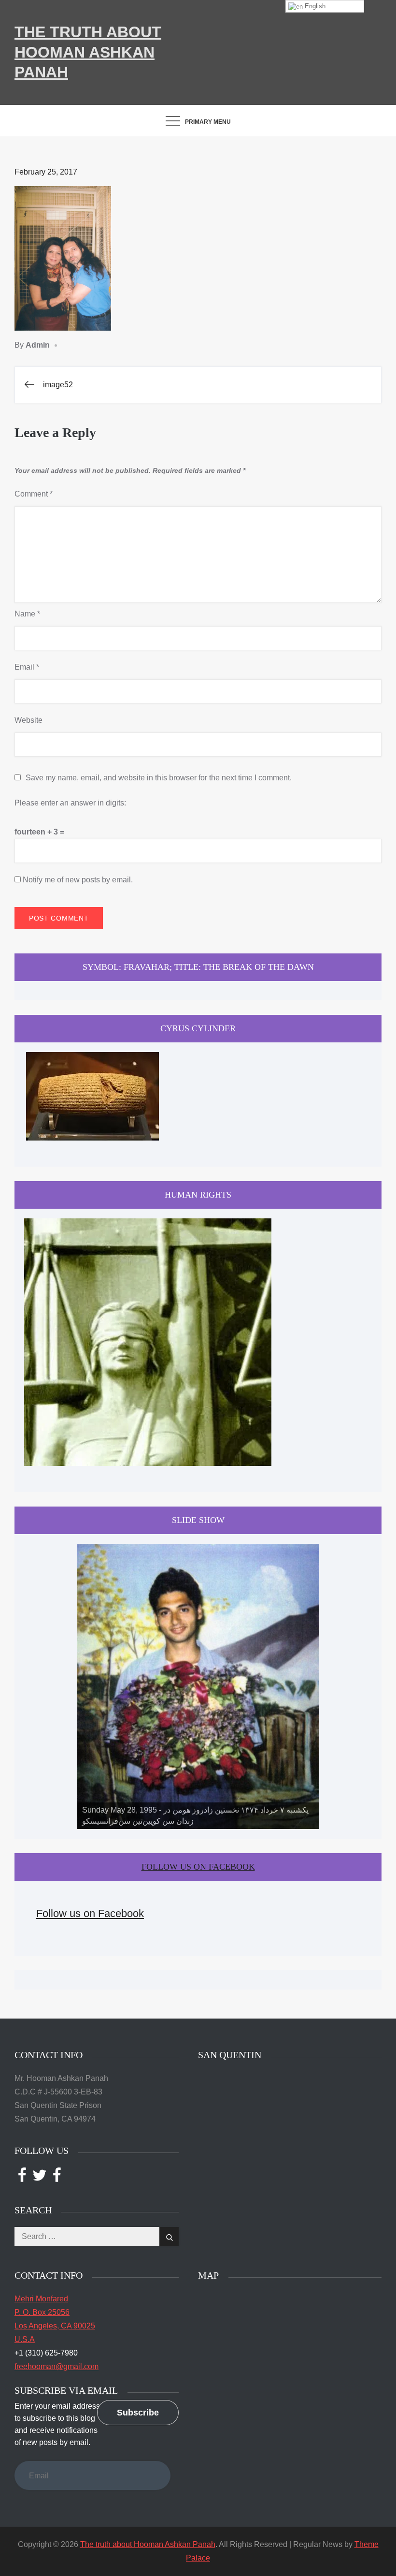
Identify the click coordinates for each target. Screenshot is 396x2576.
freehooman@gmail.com (57, 2366)
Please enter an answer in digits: (70, 803)
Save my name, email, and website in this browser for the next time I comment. (159, 778)
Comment (34, 494)
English (314, 6)
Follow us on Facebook (198, 1867)
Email (27, 667)
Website (28, 720)
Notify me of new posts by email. (78, 880)
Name (27, 614)
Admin (38, 345)
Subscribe (138, 2413)
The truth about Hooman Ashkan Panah (88, 52)
